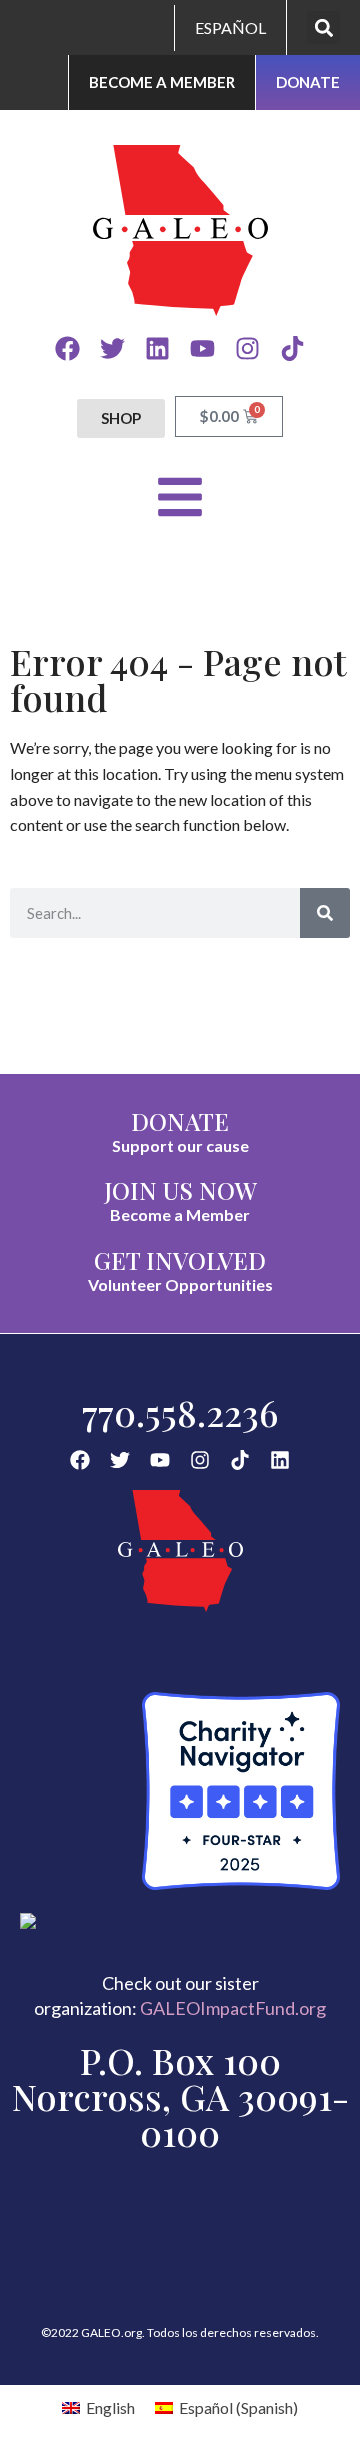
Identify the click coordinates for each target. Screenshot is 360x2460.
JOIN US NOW (180, 1190)
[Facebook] (67, 348)
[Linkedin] (157, 348)
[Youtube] (202, 348)
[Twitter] (112, 348)
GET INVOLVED (180, 1260)
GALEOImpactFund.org (233, 2008)
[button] (323, 27)
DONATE (180, 1121)
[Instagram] (247, 348)
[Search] (325, 913)
